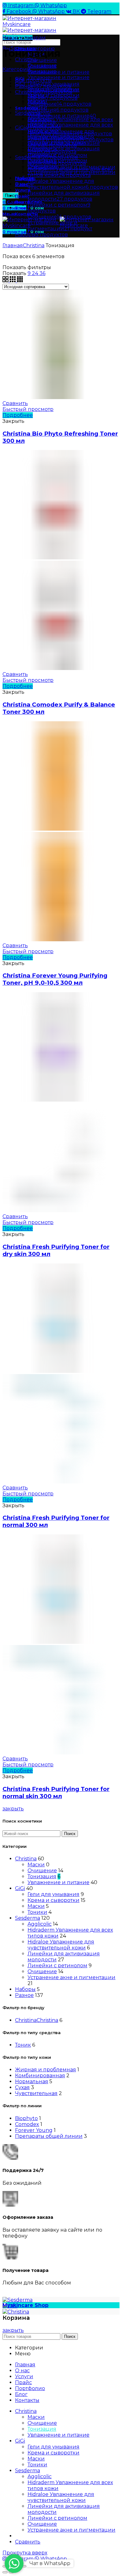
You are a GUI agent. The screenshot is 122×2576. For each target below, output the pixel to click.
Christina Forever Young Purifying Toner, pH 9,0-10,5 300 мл (55, 979)
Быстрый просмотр (28, 409)
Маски (36, 1865)
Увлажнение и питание (58, 77)
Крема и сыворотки (53, 1900)
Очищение (42, 1871)
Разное (24, 1995)
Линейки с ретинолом (57, 1966)
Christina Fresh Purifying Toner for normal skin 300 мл (56, 1793)
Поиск (70, 1834)
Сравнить (15, 403)
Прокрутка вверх (25, 2553)
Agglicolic (40, 1924)
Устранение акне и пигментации (71, 1977)
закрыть (13, 1809)
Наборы (25, 1989)
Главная (13, 245)
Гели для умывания (53, 1894)
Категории (17, 69)
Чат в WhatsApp (50, 2563)
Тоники (37, 1912)
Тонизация (42, 1876)
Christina (26, 60)
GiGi (20, 1888)
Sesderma (28, 1918)
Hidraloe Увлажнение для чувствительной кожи (61, 1945)
